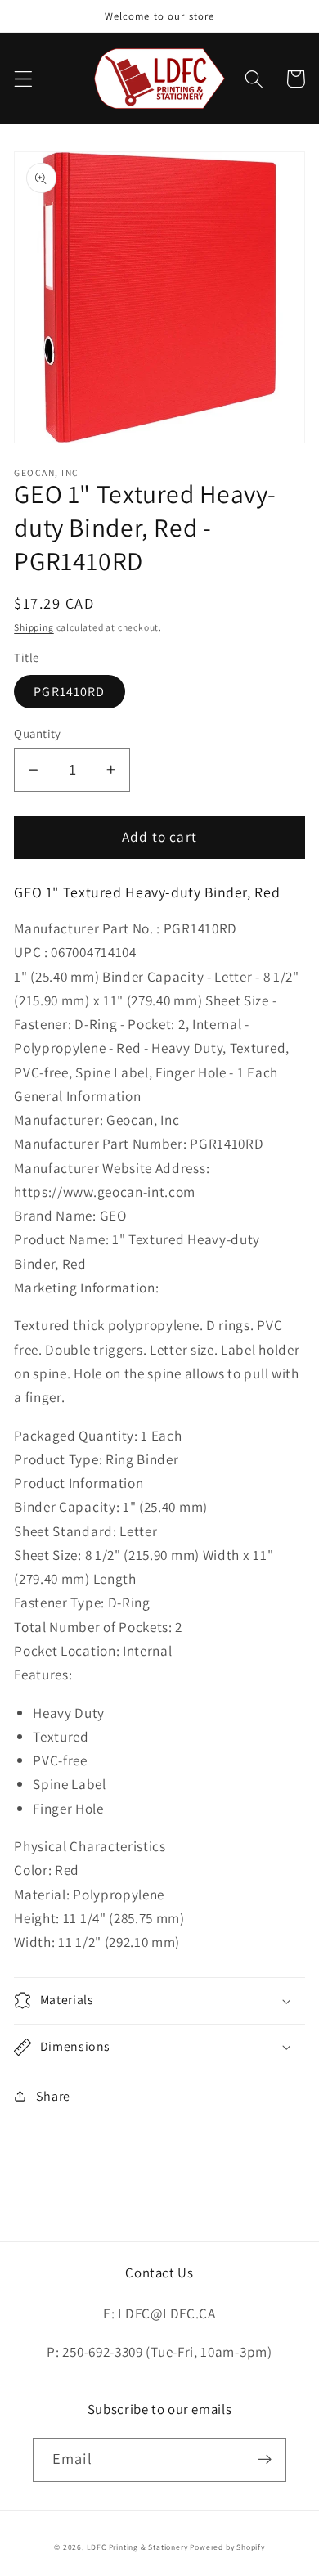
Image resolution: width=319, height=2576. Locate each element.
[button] (23, 79)
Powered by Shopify (227, 2547)
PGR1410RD (69, 692)
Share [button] (53, 2096)
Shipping (34, 627)
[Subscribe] (265, 2460)
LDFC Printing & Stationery (137, 2547)
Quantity (38, 733)
